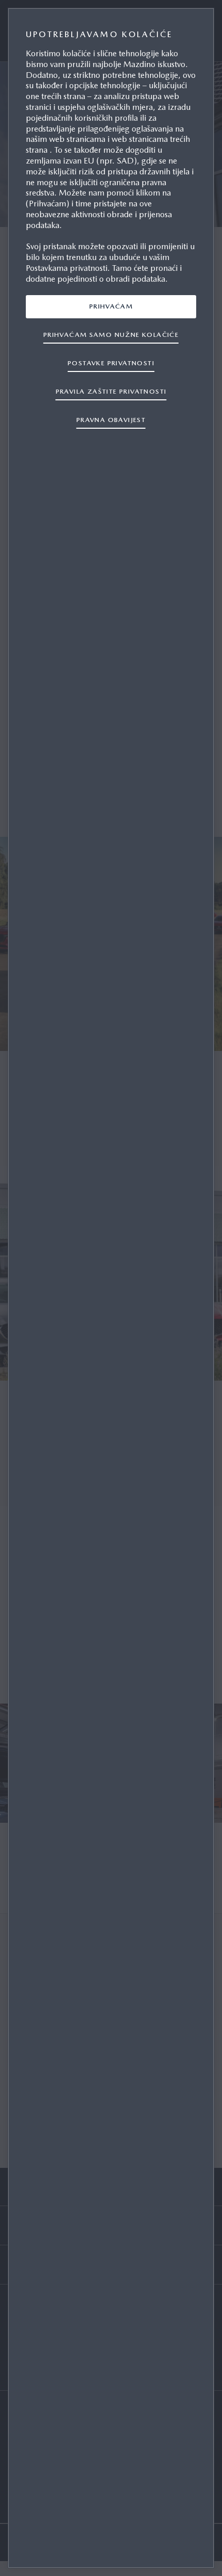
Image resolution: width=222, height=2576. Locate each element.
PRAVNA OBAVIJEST (111, 420)
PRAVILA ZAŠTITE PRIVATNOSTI (111, 391)
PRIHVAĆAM (111, 306)
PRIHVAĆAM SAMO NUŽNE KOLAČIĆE (111, 335)
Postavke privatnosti (111, 363)
